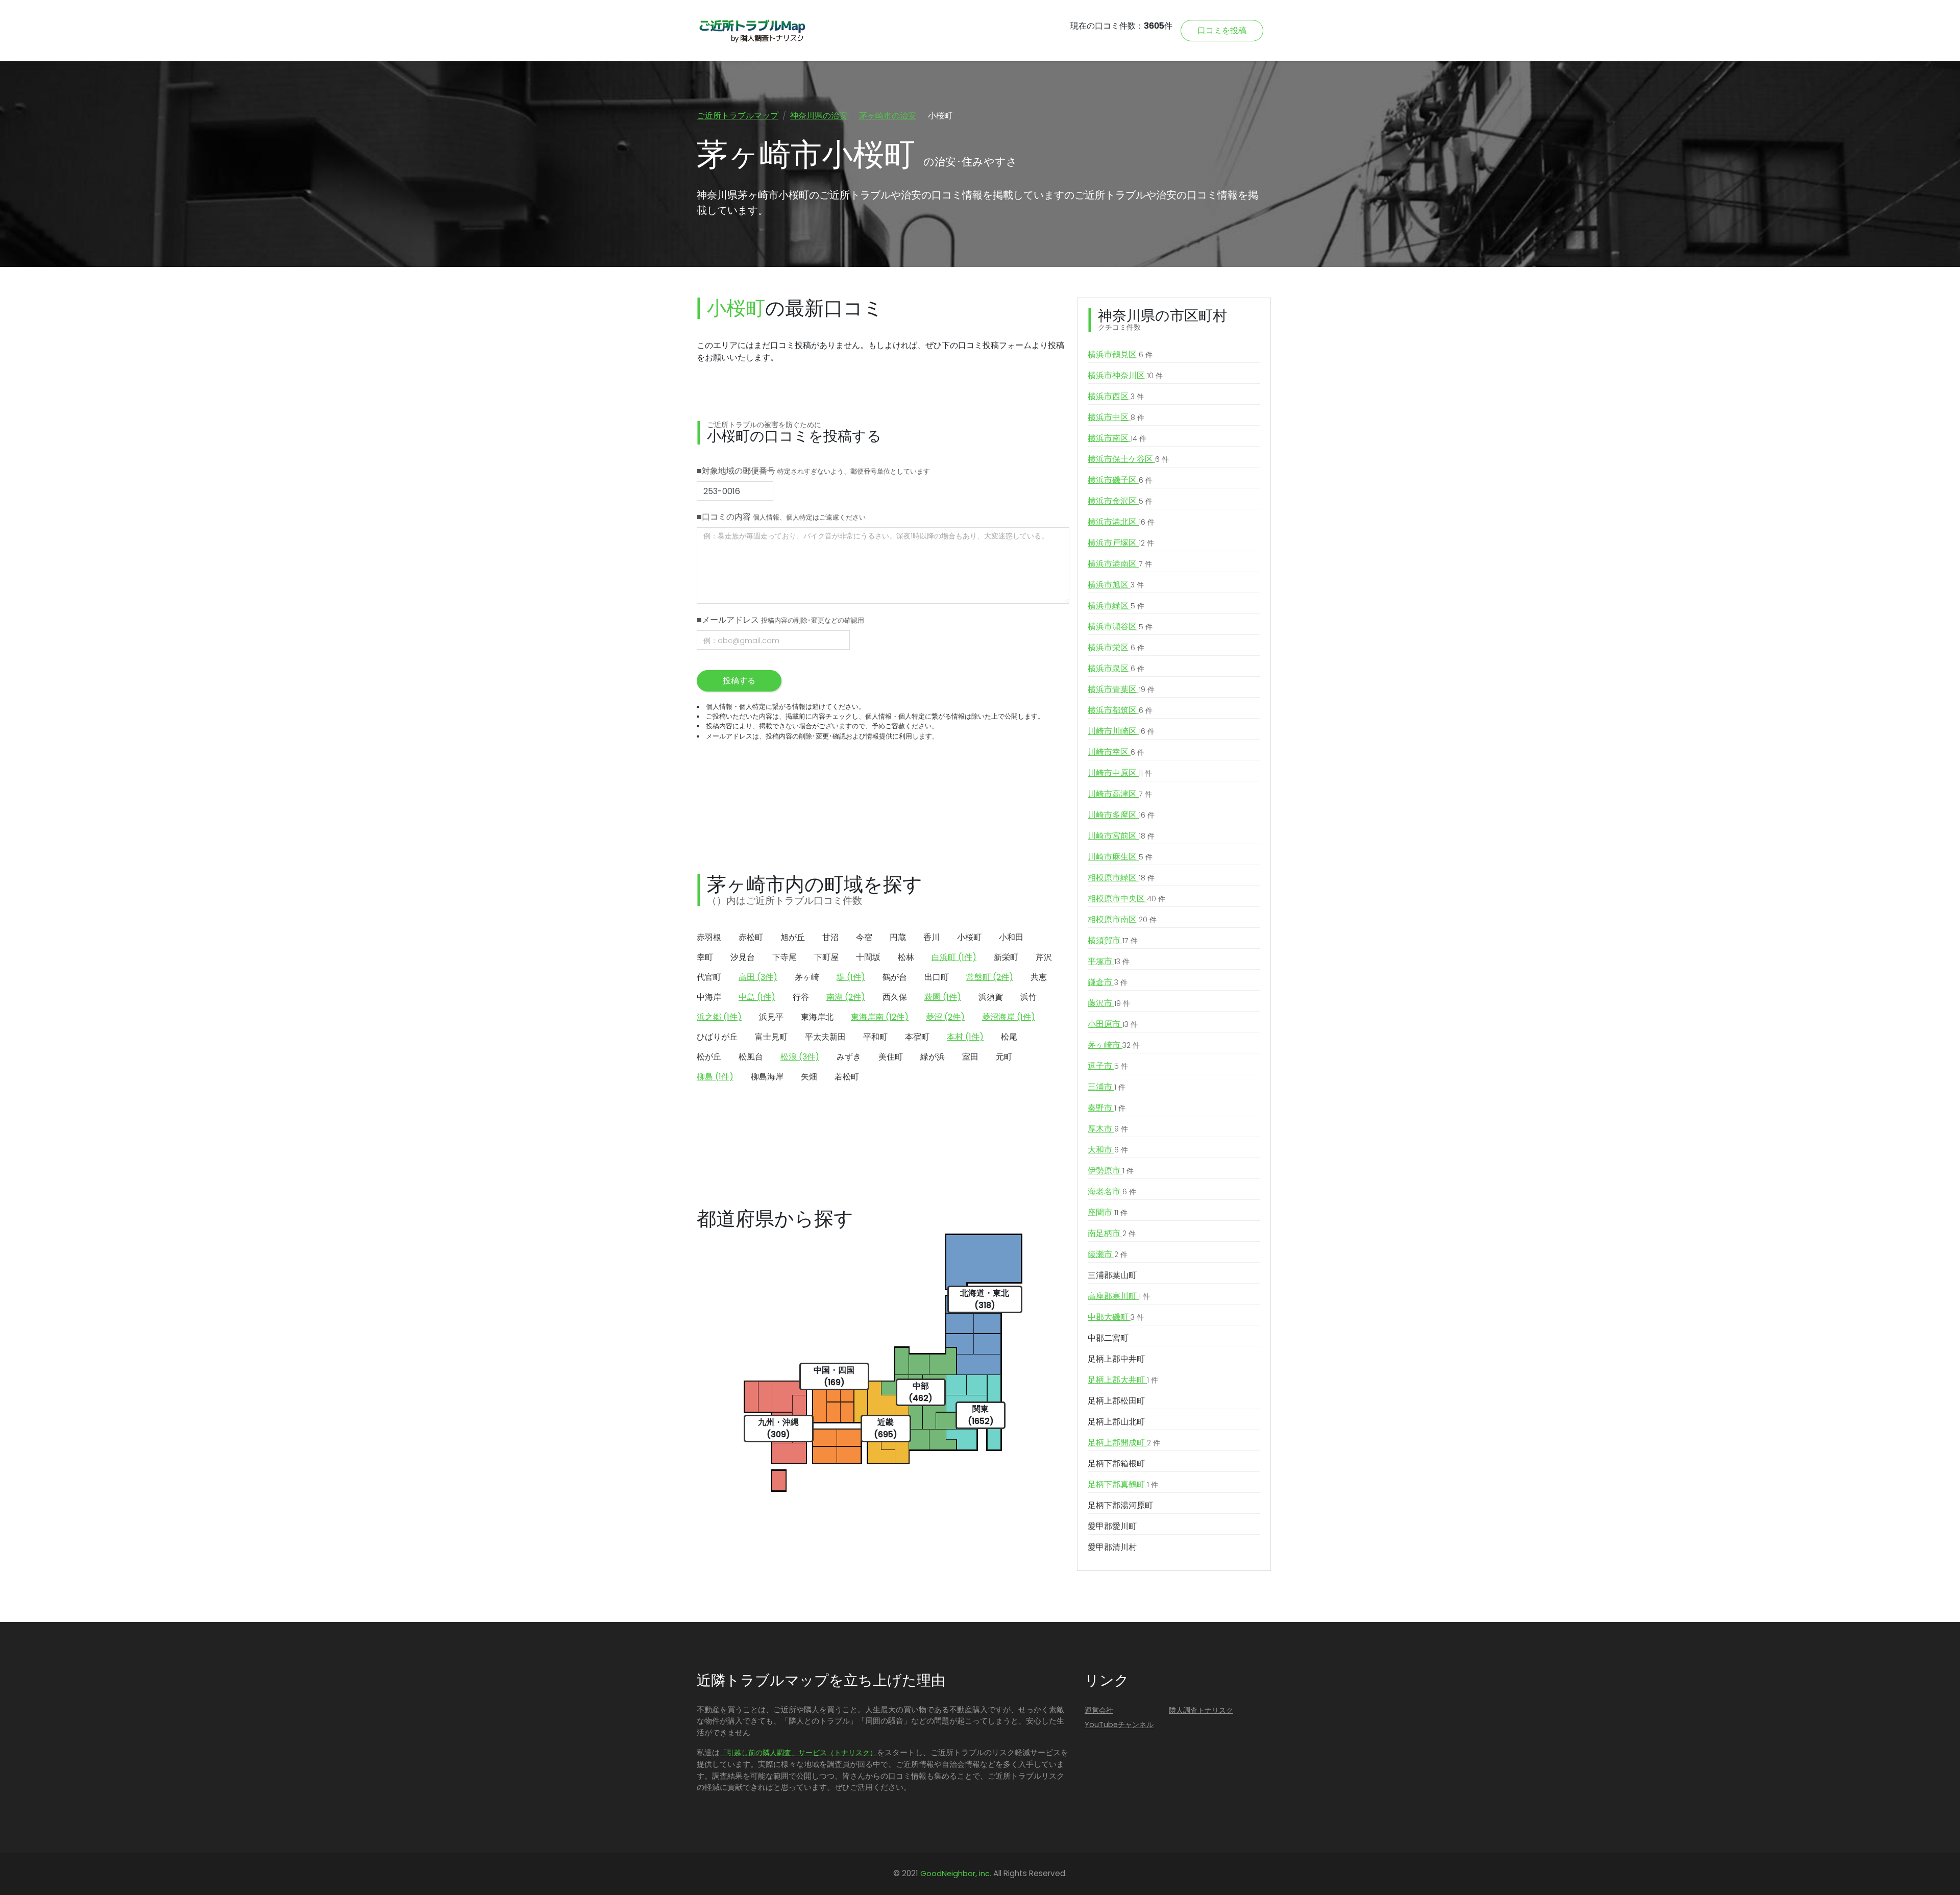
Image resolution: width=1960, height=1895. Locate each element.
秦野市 (1107, 1108)
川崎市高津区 (1120, 794)
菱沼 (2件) (945, 1017)
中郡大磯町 (1116, 1317)
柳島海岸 (767, 1077)
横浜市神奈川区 (1125, 375)
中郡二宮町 (1108, 1338)
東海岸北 (817, 1017)
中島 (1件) (757, 997)
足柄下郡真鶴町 (1123, 1484)
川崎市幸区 (1116, 752)
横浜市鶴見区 (1120, 354)
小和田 (1011, 937)
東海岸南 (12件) (880, 1017)
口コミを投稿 (1222, 30)
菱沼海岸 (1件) (1009, 1017)
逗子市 (1108, 1066)
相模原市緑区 (1121, 878)
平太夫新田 (825, 1037)
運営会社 (1099, 1710)
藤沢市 (1109, 1003)
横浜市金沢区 (1120, 501)
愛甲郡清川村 (1112, 1547)
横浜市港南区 (1120, 564)
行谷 (801, 997)
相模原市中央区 (1126, 899)
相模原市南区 (1122, 919)
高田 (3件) (758, 977)
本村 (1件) (965, 1037)
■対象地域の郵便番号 (813, 471)
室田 (970, 1057)
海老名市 (1112, 1191)
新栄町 (1006, 957)
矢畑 (809, 1077)
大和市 (1108, 1150)
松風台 (751, 1057)
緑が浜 (933, 1057)
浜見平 (771, 1017)
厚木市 (1108, 1129)
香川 (932, 937)
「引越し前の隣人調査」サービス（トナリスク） (798, 1753)
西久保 (895, 997)
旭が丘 (793, 937)
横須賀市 (1113, 940)
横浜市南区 (1117, 438)
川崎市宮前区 (1121, 836)
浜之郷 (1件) (719, 1017)
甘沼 (830, 937)
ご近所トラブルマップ (738, 116)
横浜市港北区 (1121, 522)
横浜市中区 (1116, 417)
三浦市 (1107, 1087)
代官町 (709, 977)
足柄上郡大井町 (1123, 1380)
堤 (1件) (851, 977)
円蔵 (898, 937)
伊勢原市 (1111, 1171)
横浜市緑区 (1116, 606)
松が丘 (709, 1057)
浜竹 (1028, 997)
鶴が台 (895, 977)
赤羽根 (709, 937)
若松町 (847, 1077)
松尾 (1009, 1037)
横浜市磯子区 (1120, 480)
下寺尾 (785, 957)
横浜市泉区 (1116, 668)
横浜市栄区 (1116, 647)
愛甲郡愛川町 (1112, 1526)
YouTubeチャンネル (1119, 1725)
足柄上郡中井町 (1116, 1359)
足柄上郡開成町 (1124, 1443)
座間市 (1108, 1212)
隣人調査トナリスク (1201, 1710)
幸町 (705, 957)
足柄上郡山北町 (1116, 1422)
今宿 (864, 937)
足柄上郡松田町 (1116, 1401)
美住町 (891, 1057)
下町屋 (826, 957)
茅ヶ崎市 (1114, 1045)
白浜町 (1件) (954, 957)
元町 (1004, 1057)
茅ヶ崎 (807, 977)
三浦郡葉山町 (1112, 1275)
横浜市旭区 (1116, 585)
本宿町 (917, 1037)
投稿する (739, 681)
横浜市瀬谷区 (1120, 626)
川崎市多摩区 (1121, 815)
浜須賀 (991, 997)
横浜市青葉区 (1121, 689)
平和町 (875, 1037)
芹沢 (1044, 957)
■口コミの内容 (781, 517)
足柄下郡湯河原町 (1120, 1505)
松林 (906, 957)
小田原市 (1113, 1024)
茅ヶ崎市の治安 (888, 116)
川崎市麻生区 (1120, 857)
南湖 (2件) (846, 997)
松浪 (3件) (800, 1057)
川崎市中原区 (1120, 773)
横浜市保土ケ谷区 (1128, 459)
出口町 (937, 977)
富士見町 (771, 1037)
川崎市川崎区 (1121, 731)
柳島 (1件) (715, 1077)
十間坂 (868, 957)
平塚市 (1109, 961)
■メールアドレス (780, 620)
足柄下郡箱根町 (1116, 1463)
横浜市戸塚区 (1121, 543)
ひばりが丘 (717, 1037)
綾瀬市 (1108, 1254)
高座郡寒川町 (1119, 1296)
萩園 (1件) (943, 997)
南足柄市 (1112, 1233)
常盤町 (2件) (990, 977)
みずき (849, 1057)
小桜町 (969, 937)
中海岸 (709, 997)
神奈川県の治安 (819, 116)
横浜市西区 (1116, 396)
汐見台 (743, 957)
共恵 (1039, 977)
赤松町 (751, 937)
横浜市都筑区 (1120, 710)
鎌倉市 (1108, 982)
